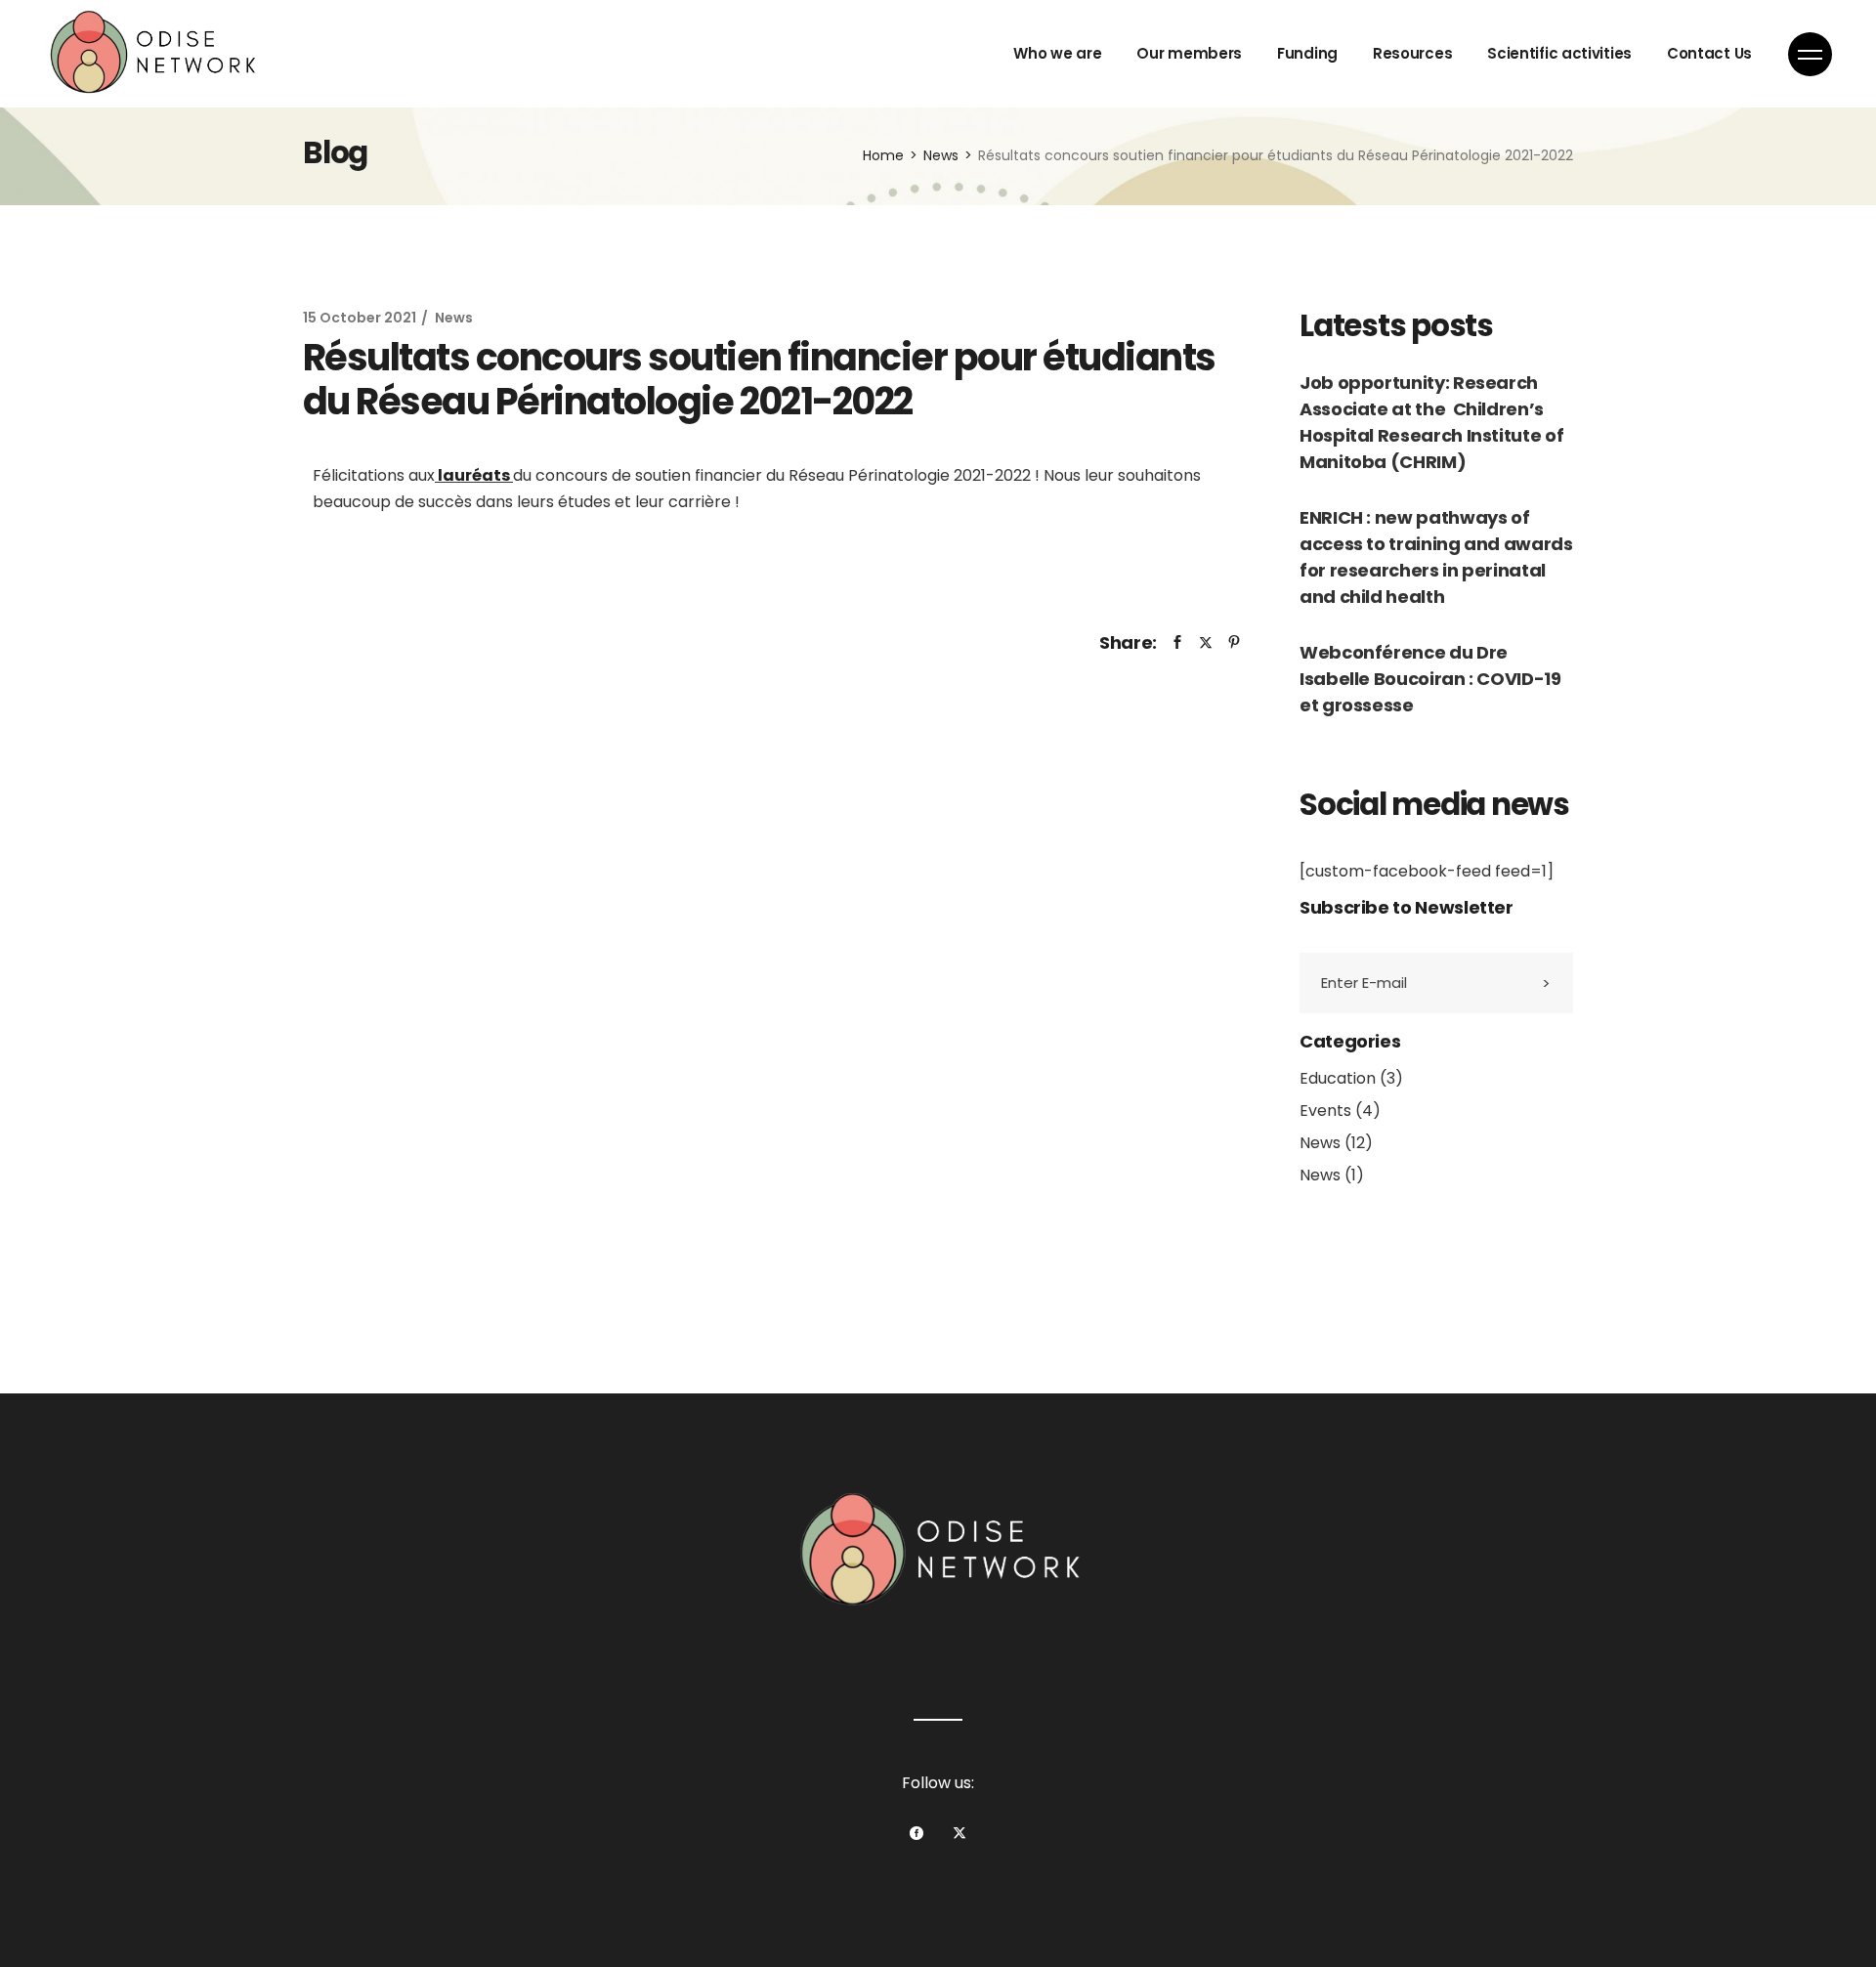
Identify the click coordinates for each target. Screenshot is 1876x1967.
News (941, 155)
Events (1325, 1111)
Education (1338, 1078)
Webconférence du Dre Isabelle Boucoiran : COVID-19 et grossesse (1430, 679)
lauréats (475, 475)
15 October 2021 (360, 318)
